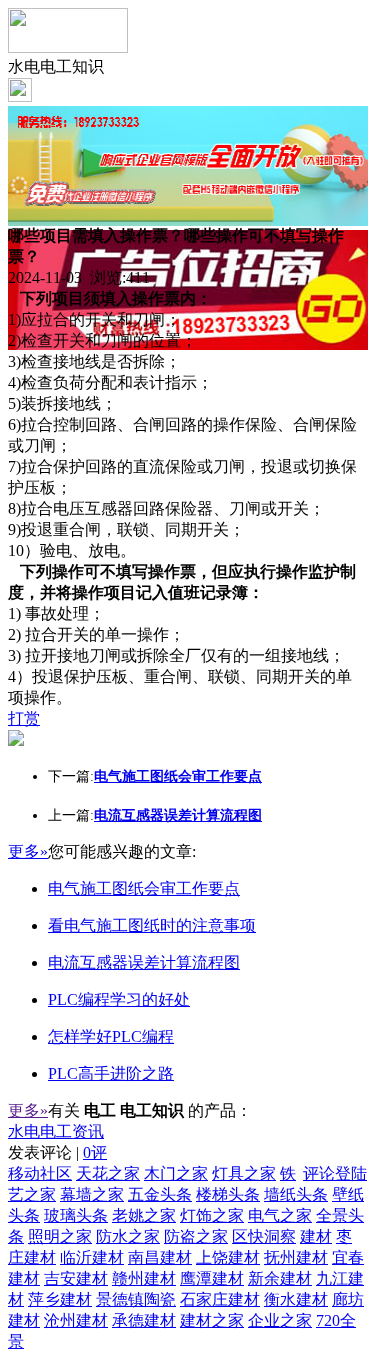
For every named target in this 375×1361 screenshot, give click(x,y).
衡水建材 (296, 1299)
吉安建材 (76, 1278)
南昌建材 (160, 1257)
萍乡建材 (60, 1299)
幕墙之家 (92, 1194)
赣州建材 (144, 1278)
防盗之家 (196, 1236)
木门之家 (176, 1173)
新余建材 (280, 1278)
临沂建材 (92, 1257)
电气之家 (280, 1215)
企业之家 (280, 1320)
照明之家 (60, 1236)
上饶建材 (228, 1257)
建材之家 (212, 1320)
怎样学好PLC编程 (111, 1036)
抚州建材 (296, 1257)
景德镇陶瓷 (136, 1299)
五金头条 (160, 1194)
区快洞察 (264, 1236)
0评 (95, 1152)
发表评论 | (57, 1152)
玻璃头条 (76, 1215)
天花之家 (108, 1173)
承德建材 (144, 1320)
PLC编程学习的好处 (119, 999)
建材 (316, 1236)
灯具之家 (244, 1173)
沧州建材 (76, 1320)
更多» (28, 851)
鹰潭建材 (212, 1278)
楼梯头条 (228, 1194)
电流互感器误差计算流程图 (144, 962)
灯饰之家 (212, 1215)
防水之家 (128, 1236)
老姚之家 (144, 1215)
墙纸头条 (296, 1194)
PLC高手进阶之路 (111, 1073)
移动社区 (40, 1173)
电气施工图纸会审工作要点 (144, 888)
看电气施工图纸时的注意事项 (152, 925)
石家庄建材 (220, 1299)
